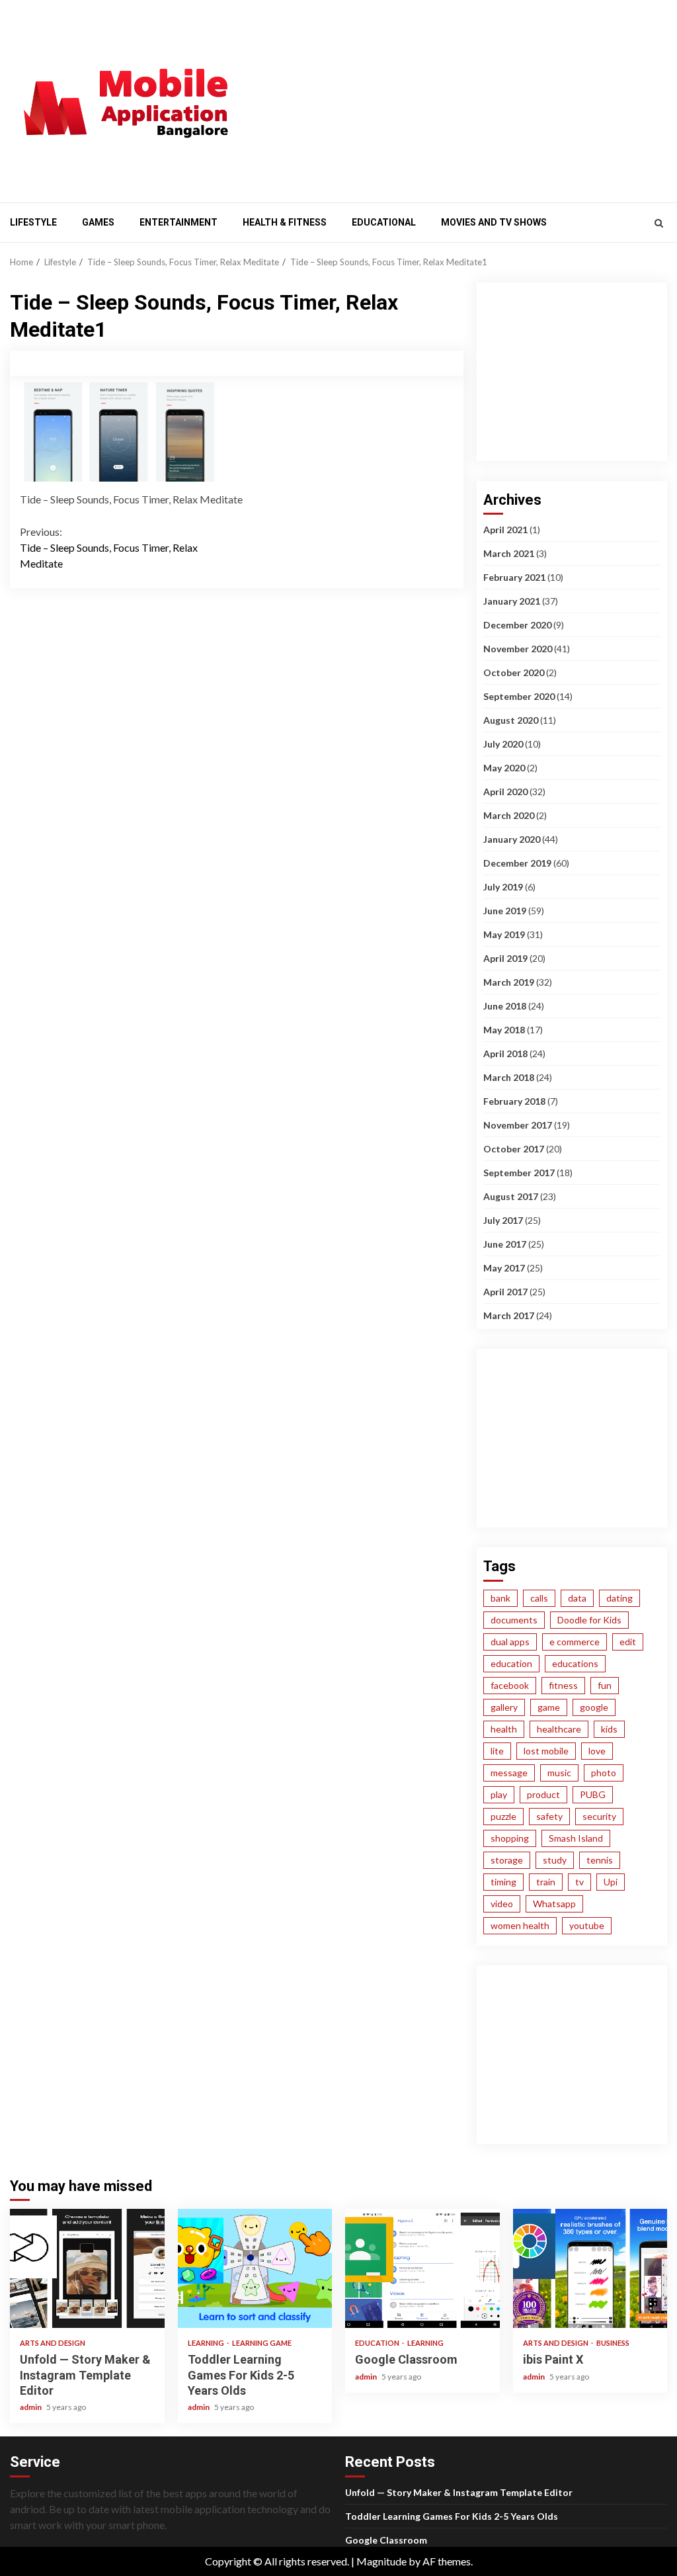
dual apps (510, 1642)
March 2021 (509, 553)
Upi (611, 1882)
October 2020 (514, 672)
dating (619, 1598)
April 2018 (505, 1053)
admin (31, 2407)
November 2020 (518, 649)
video (502, 1904)
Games (98, 222)
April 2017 (505, 1292)
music (559, 1773)
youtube (587, 1925)
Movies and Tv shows (494, 222)
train (546, 1882)
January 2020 (512, 839)
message (509, 1773)
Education (378, 2343)
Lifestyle (33, 222)
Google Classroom (422, 2268)
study (555, 1860)
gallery (504, 1707)
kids (609, 1729)
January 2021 (512, 601)
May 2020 (504, 768)
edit (628, 1642)
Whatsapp (554, 1904)
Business (613, 2343)
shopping (510, 1838)
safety (549, 1816)
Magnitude (381, 2561)
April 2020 (505, 792)
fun (605, 1685)
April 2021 (505, 530)
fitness (563, 1685)
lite (497, 1751)
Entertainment (179, 222)
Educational (384, 222)
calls (539, 1598)
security (599, 1816)
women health (520, 1925)
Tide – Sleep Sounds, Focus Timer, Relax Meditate (109, 547)
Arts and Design (53, 2343)
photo (604, 1773)
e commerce (575, 1642)
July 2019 (503, 887)
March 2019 (509, 982)
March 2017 (509, 1315)
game (549, 1707)
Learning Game (262, 2343)
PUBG (593, 1794)
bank (500, 1598)
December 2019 (517, 863)
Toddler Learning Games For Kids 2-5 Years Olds (255, 2268)
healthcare (559, 1729)
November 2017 (518, 1125)
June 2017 (505, 1244)
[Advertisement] (465, 99)
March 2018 (509, 1077)
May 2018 (504, 1030)
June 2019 (505, 911)
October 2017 (514, 1149)
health (504, 1729)
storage (507, 1860)
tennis (600, 1860)
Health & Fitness (285, 222)
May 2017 (504, 1268)
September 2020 (519, 696)
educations (575, 1663)
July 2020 (503, 744)
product (543, 1794)
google (594, 1707)
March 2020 (509, 815)
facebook (510, 1685)
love (597, 1751)
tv (579, 1882)
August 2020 (511, 720)
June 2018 (505, 1006)
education (511, 1663)
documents (514, 1620)
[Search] (659, 223)
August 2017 (511, 1196)
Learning (207, 2343)
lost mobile (546, 1751)
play (499, 1794)
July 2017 (503, 1220)
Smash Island (576, 1838)
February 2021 (514, 577)
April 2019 (505, 958)
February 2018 (514, 1101)
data (577, 1598)
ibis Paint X (590, 2268)
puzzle (503, 1816)
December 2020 (517, 625)
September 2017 (519, 1173)
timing (503, 1882)
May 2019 (504, 934)
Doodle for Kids (589, 1620)
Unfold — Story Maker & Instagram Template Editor (87, 2268)
